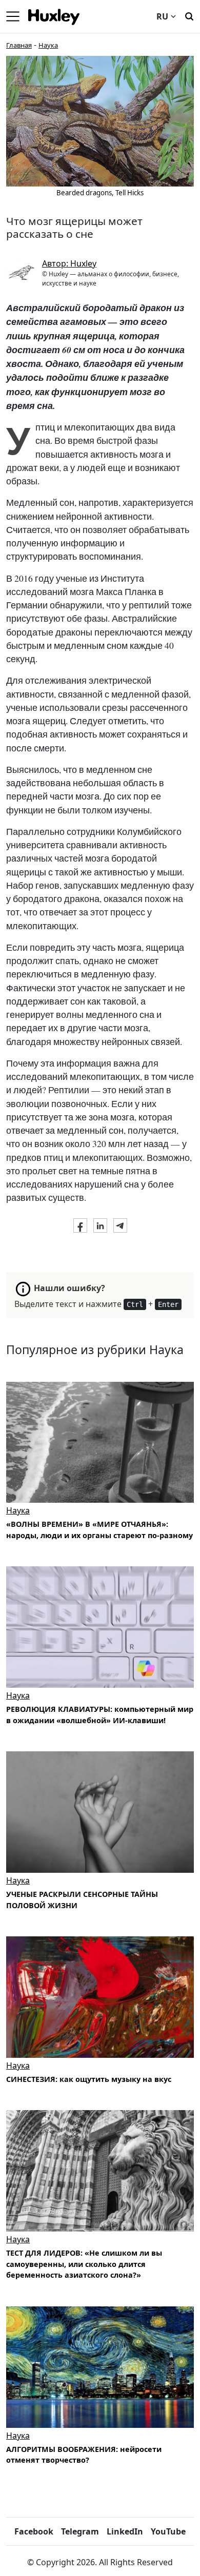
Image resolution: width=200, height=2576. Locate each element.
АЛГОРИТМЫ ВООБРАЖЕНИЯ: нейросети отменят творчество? (84, 2455)
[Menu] (13, 16)
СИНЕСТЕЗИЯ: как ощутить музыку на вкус (89, 2079)
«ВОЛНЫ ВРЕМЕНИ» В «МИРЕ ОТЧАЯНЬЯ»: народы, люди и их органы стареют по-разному (99, 1530)
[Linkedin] (100, 1225)
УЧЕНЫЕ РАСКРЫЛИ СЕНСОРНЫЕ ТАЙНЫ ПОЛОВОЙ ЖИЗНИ (82, 1900)
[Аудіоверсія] (100, 1443)
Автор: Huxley (69, 263)
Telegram (80, 2531)
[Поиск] (189, 15)
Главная (19, 45)
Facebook (34, 2531)
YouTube (168, 2531)
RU (162, 16)
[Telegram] (120, 1225)
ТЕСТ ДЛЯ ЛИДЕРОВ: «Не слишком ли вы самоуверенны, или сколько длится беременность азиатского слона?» (84, 2264)
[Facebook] (80, 1225)
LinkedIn (125, 2531)
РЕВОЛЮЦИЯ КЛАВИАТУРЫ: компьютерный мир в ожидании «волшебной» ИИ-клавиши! (100, 1715)
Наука (48, 45)
